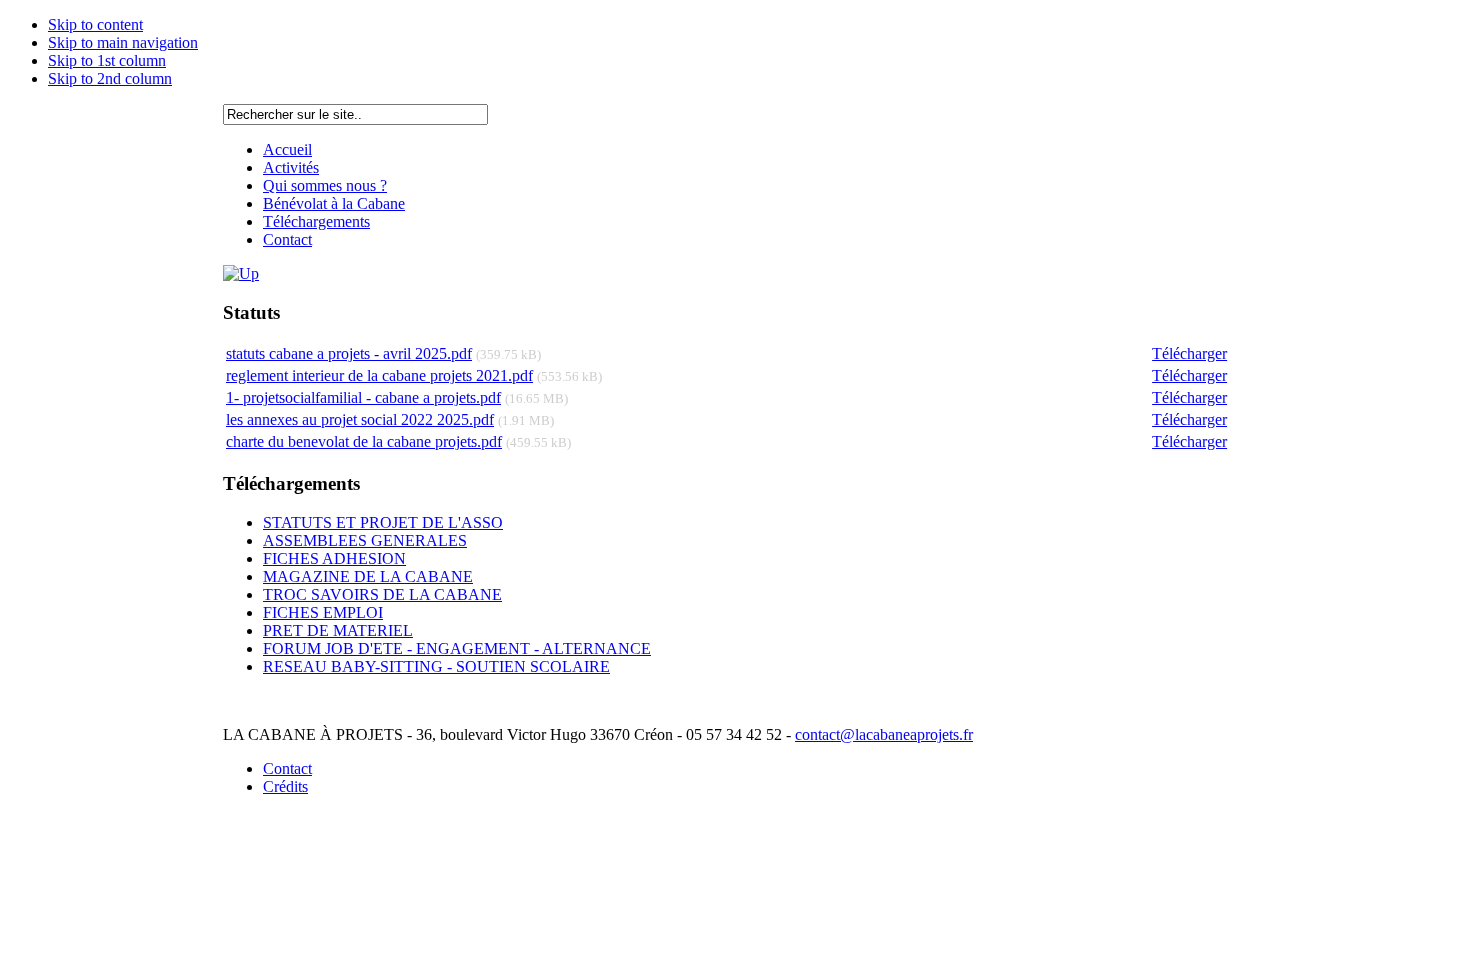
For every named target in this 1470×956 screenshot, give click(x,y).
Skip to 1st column (107, 60)
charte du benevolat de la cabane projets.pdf (364, 441)
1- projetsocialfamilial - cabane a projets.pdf (363, 397)
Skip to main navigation (123, 42)
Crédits (285, 786)
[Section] (241, 273)
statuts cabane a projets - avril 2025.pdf (349, 353)
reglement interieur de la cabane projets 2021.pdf (379, 375)
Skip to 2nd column (110, 78)
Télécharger (1189, 353)
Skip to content (95, 24)
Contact (287, 768)
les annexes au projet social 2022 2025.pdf (360, 419)
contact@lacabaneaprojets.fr (884, 734)
